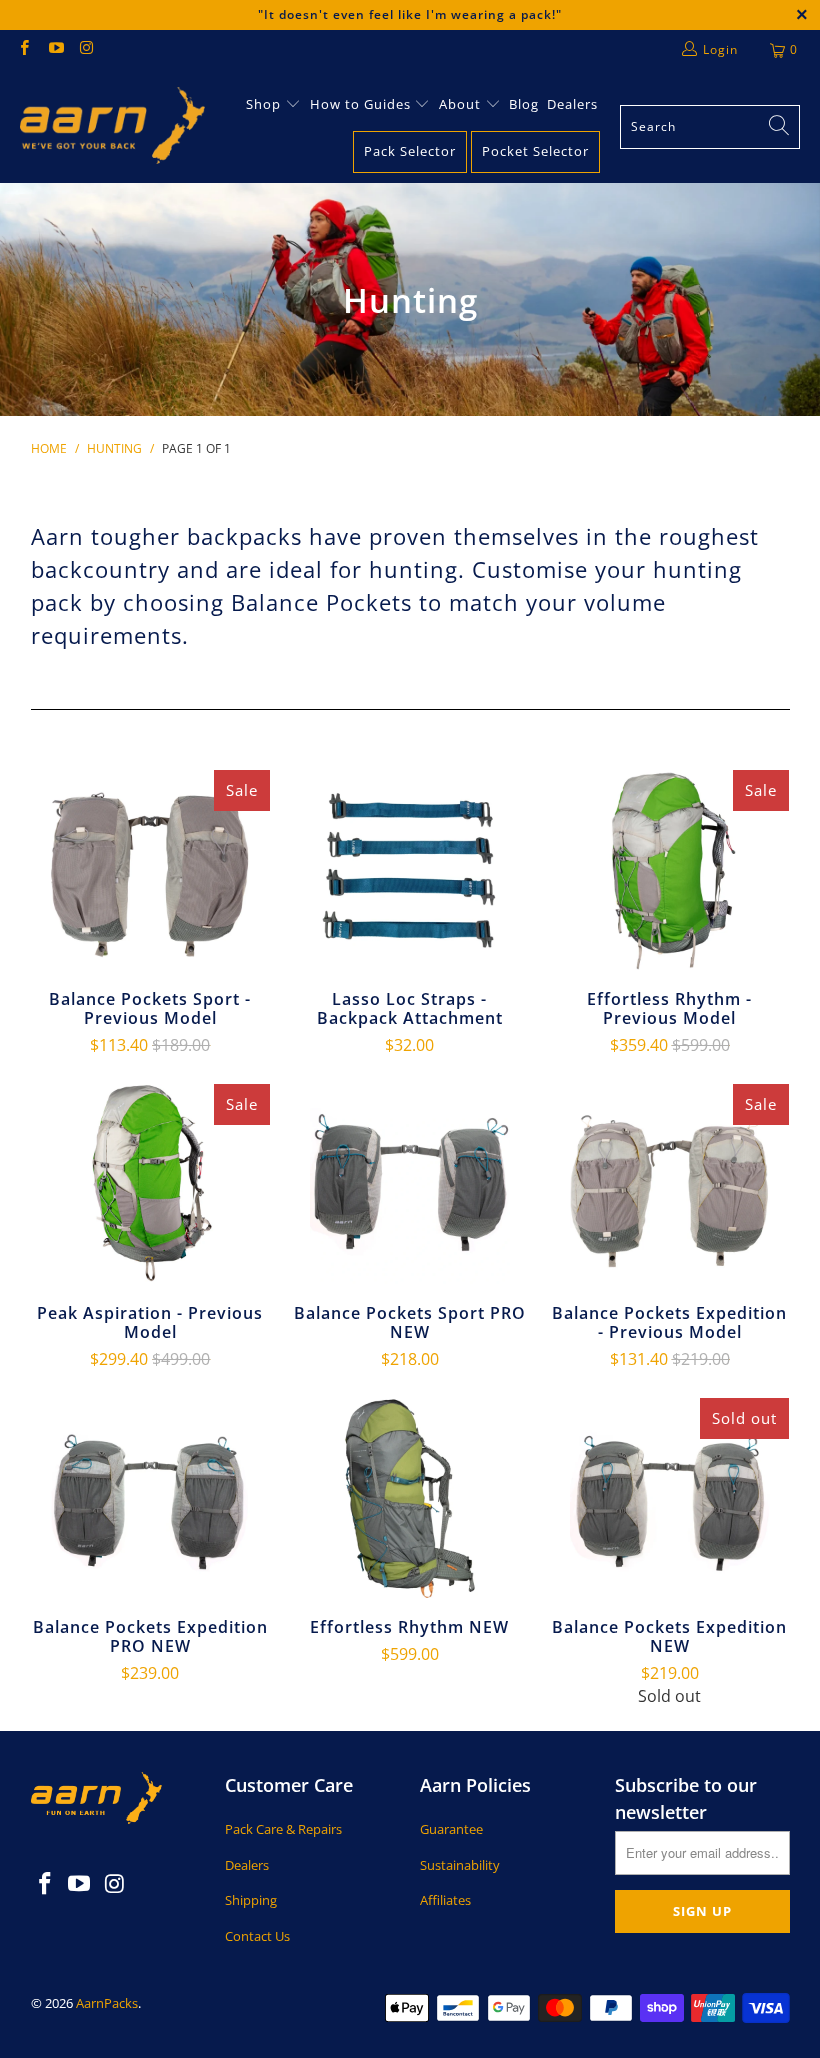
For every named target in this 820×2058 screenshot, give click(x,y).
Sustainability (460, 1865)
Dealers (572, 104)
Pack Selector (410, 151)
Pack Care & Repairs (283, 1829)
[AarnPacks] (112, 126)
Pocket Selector (535, 151)
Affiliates (445, 1900)
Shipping (251, 1900)
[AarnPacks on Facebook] (23, 49)
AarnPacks (107, 2003)
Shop (263, 104)
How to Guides (360, 104)
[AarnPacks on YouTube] (54, 49)
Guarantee (451, 1829)
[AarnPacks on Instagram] (86, 49)
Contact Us (257, 1936)
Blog (524, 104)
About (462, 104)
